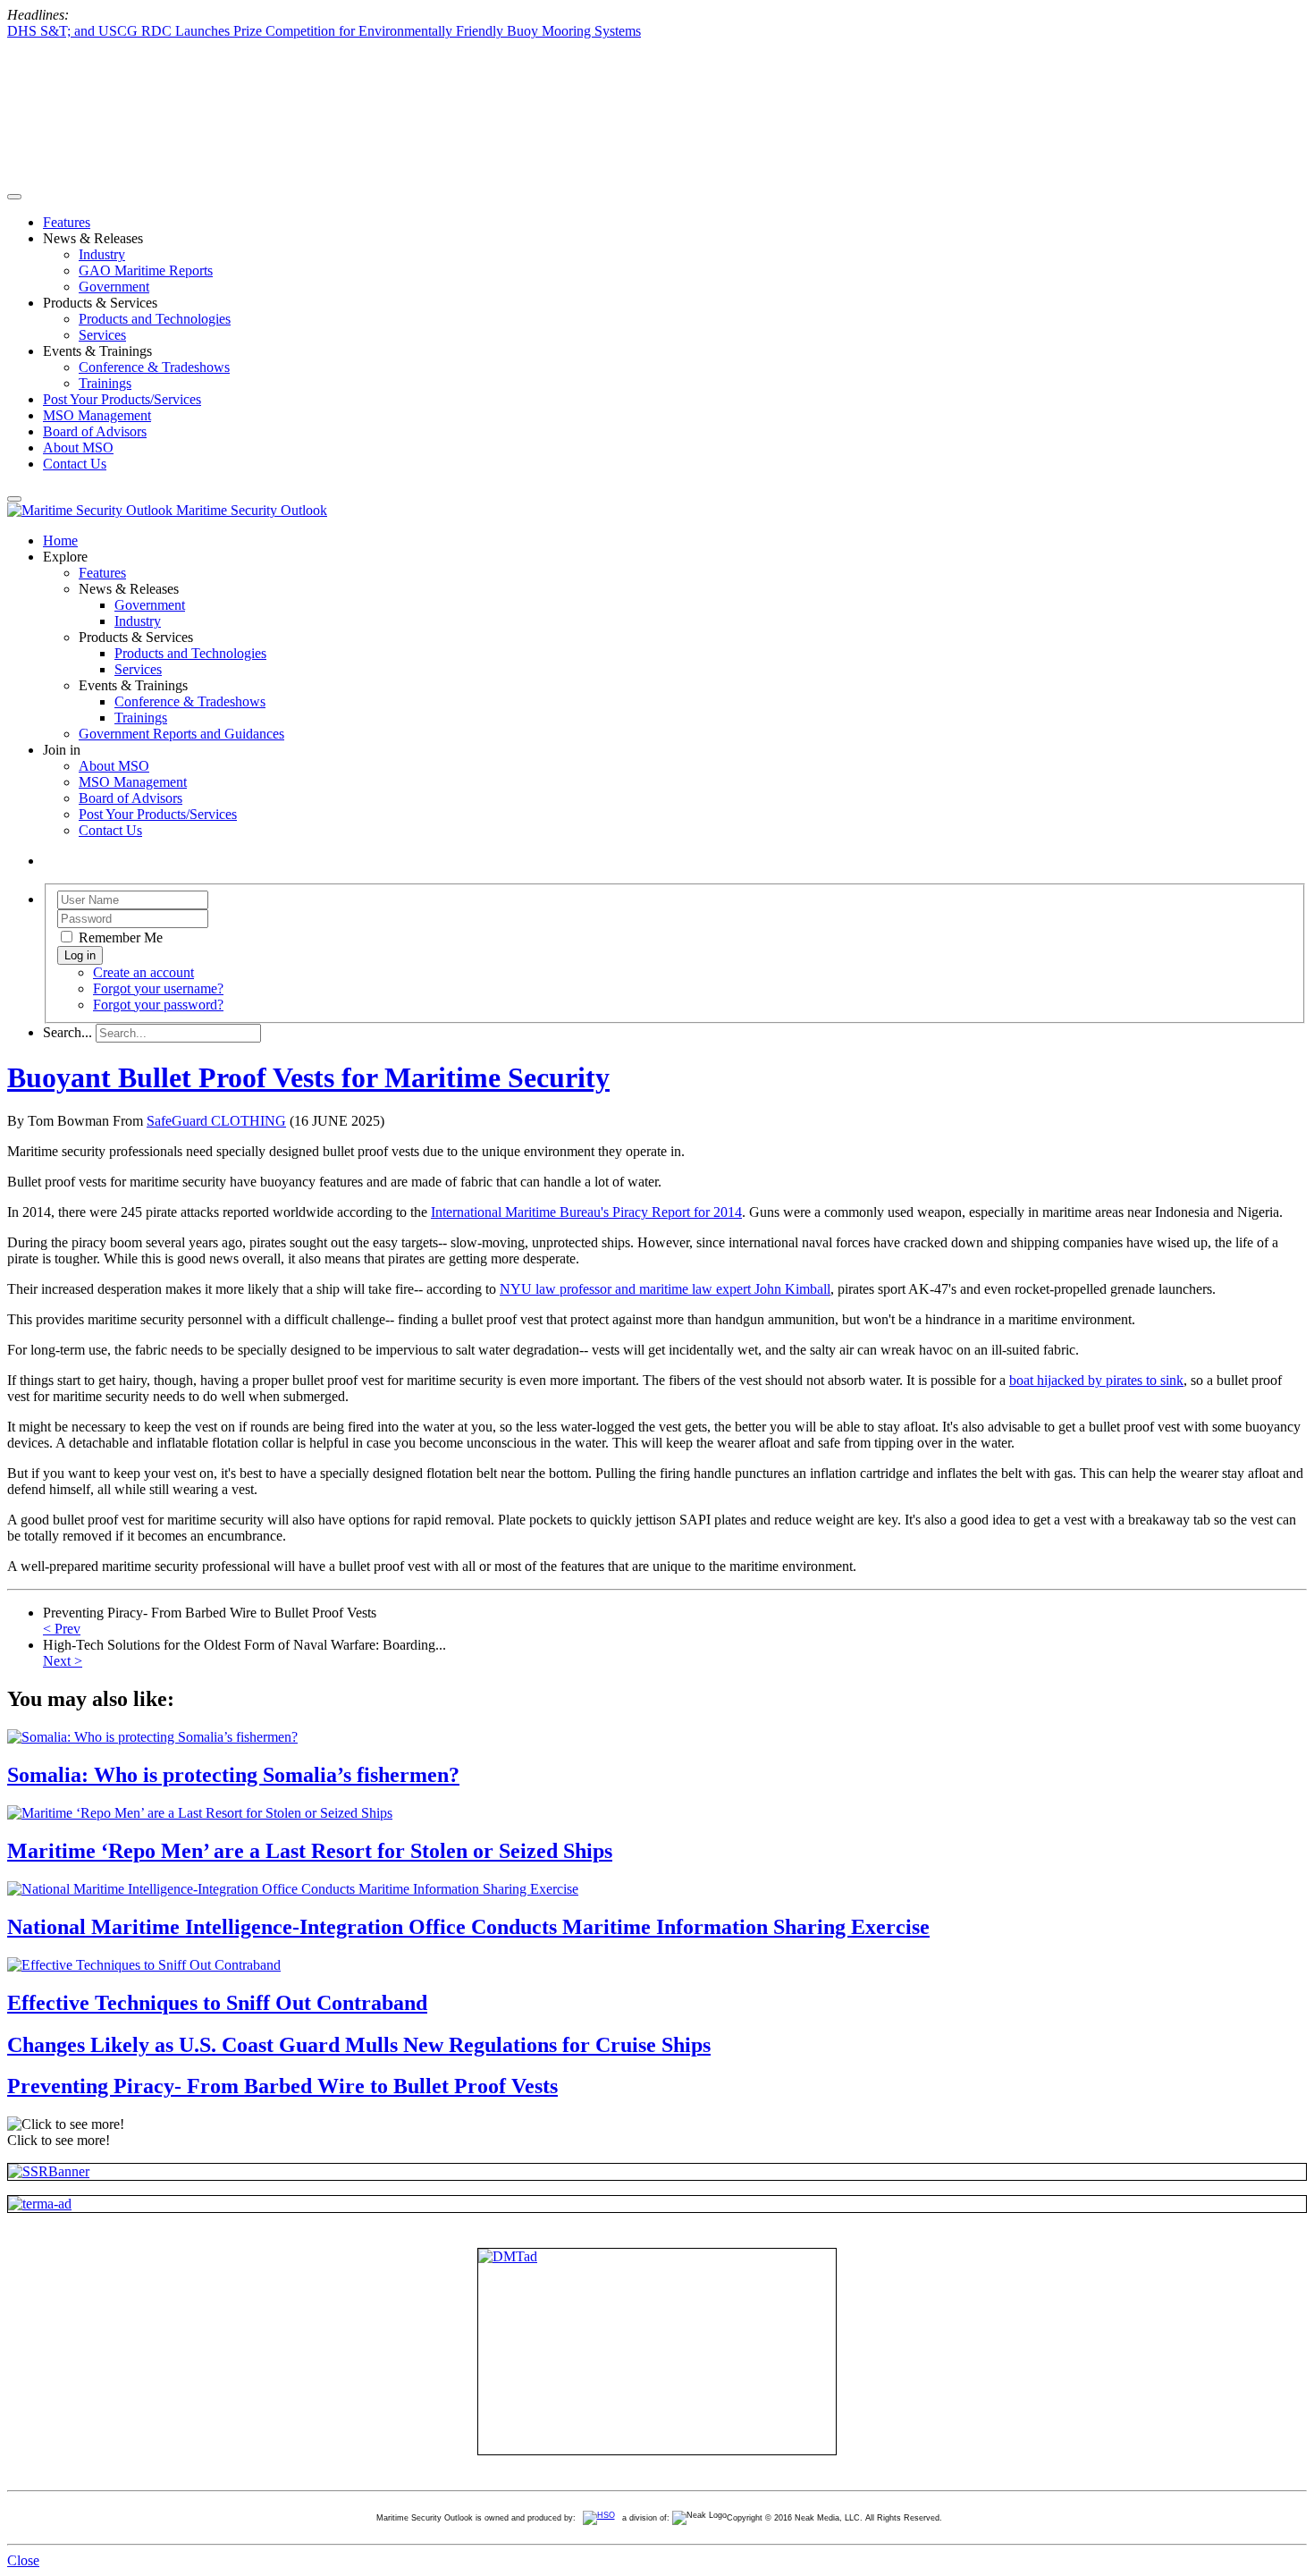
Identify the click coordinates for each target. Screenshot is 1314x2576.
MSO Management (97, 415)
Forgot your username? (158, 988)
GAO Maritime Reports (146, 270)
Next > (63, 1661)
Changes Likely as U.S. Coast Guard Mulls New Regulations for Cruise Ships (359, 2045)
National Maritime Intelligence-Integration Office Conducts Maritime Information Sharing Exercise (468, 1927)
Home (60, 541)
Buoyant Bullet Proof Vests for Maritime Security (308, 1077)
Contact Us (75, 464)
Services (102, 335)
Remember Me (119, 937)
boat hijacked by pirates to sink (1096, 1380)
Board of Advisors (95, 431)
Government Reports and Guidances (181, 734)
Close (23, 2560)
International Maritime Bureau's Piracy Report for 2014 (586, 1212)
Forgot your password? (158, 1005)
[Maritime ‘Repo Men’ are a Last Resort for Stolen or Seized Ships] (200, 1813)
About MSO (78, 448)
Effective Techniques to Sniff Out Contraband (217, 2003)
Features (67, 222)
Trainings (105, 383)
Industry (102, 254)
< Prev (62, 1629)
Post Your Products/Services (122, 399)
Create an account (143, 972)
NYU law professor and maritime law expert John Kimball (665, 1289)
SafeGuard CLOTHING (216, 1121)
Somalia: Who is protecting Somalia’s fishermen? (233, 1775)
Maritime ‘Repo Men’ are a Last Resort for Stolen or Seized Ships (310, 1851)
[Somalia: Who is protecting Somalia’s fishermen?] (152, 1737)
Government (114, 287)
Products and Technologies (155, 319)
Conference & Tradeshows (154, 367)
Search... (67, 1032)
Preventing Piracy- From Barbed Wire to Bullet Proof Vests (282, 2086)
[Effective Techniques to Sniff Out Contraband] (144, 1965)
